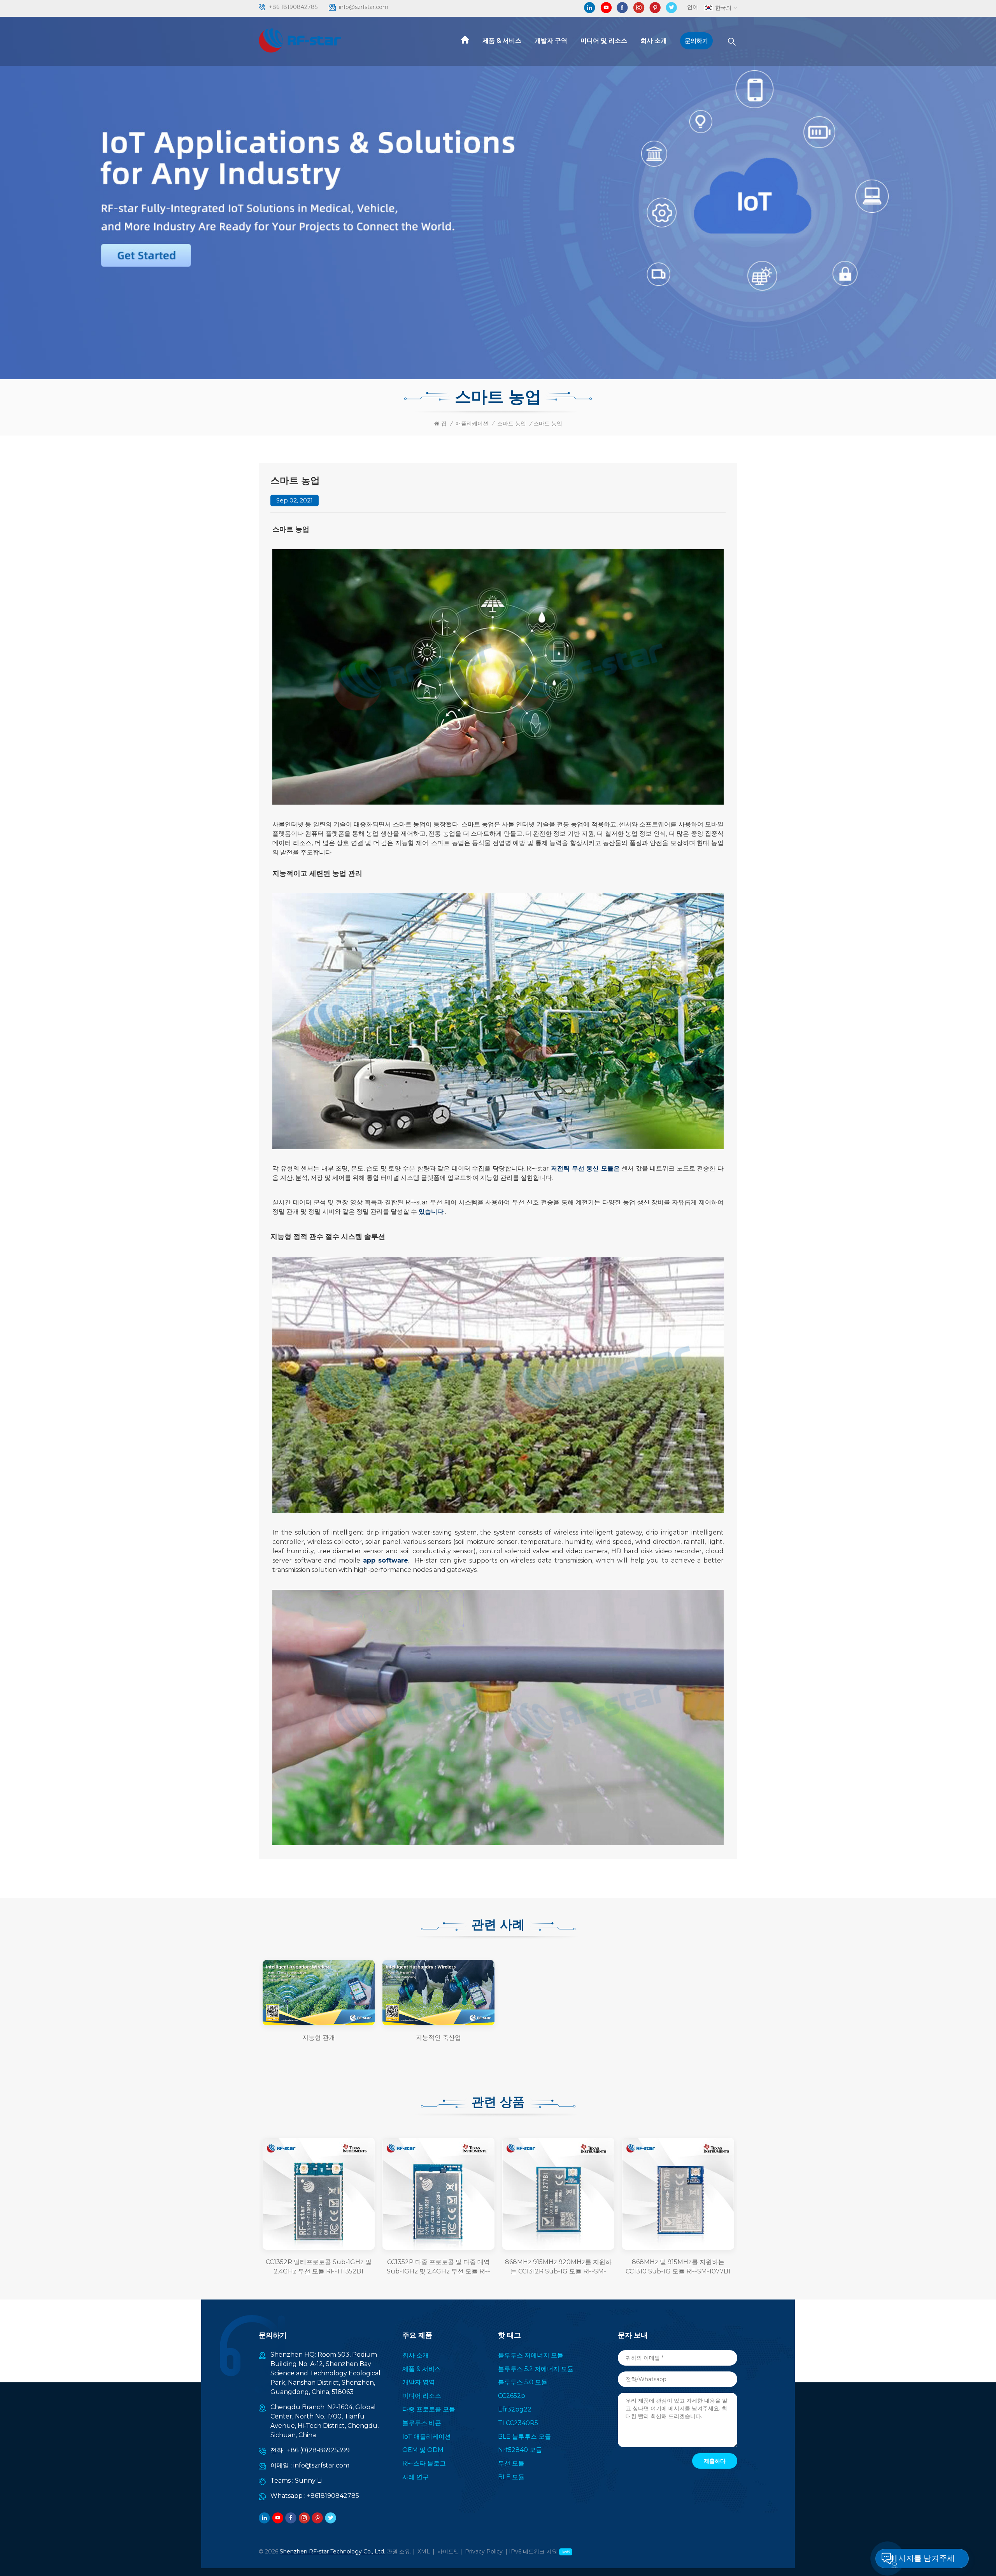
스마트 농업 (512, 423)
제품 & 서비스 (502, 41)
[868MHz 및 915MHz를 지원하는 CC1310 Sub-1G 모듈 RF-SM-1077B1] (678, 2194)
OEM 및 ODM (423, 2450)
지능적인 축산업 (438, 2038)
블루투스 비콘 (422, 2423)
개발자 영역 (419, 2382)
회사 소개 (654, 41)
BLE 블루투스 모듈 (524, 2437)
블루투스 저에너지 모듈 (531, 2355)
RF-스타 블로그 (424, 2463)
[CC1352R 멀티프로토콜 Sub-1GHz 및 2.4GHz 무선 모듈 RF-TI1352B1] (319, 2194)
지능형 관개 (319, 2038)
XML (424, 2551)
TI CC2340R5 (518, 2423)
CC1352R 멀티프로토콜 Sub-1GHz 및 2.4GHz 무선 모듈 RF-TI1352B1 (319, 2267)
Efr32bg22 (515, 2409)
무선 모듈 (511, 2463)
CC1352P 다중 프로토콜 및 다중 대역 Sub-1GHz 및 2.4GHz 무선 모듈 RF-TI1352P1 (438, 2267)
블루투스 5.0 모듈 (523, 2382)
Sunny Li (308, 2481)
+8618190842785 (333, 2496)
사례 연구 (416, 2477)
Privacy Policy (484, 2551)
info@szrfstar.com (364, 7)
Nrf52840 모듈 (520, 2450)
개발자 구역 (551, 41)
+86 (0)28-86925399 (318, 2450)
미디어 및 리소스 (604, 41)
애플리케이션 (472, 423)
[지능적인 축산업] (438, 1993)
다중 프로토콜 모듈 (429, 2409)
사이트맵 (448, 2551)
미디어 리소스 (422, 2396)
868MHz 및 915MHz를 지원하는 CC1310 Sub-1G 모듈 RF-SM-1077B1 (678, 2267)
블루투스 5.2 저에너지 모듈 (536, 2369)
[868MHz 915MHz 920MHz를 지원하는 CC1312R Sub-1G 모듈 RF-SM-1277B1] (558, 2194)
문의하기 (696, 41)
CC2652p (512, 2396)
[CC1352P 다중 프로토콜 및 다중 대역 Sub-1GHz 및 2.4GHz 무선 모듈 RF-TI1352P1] (438, 2194)
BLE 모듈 (511, 2477)
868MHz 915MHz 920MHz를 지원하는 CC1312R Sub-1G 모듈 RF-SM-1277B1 (558, 2267)
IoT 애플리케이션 (427, 2437)
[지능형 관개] (319, 1993)
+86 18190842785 (293, 7)
